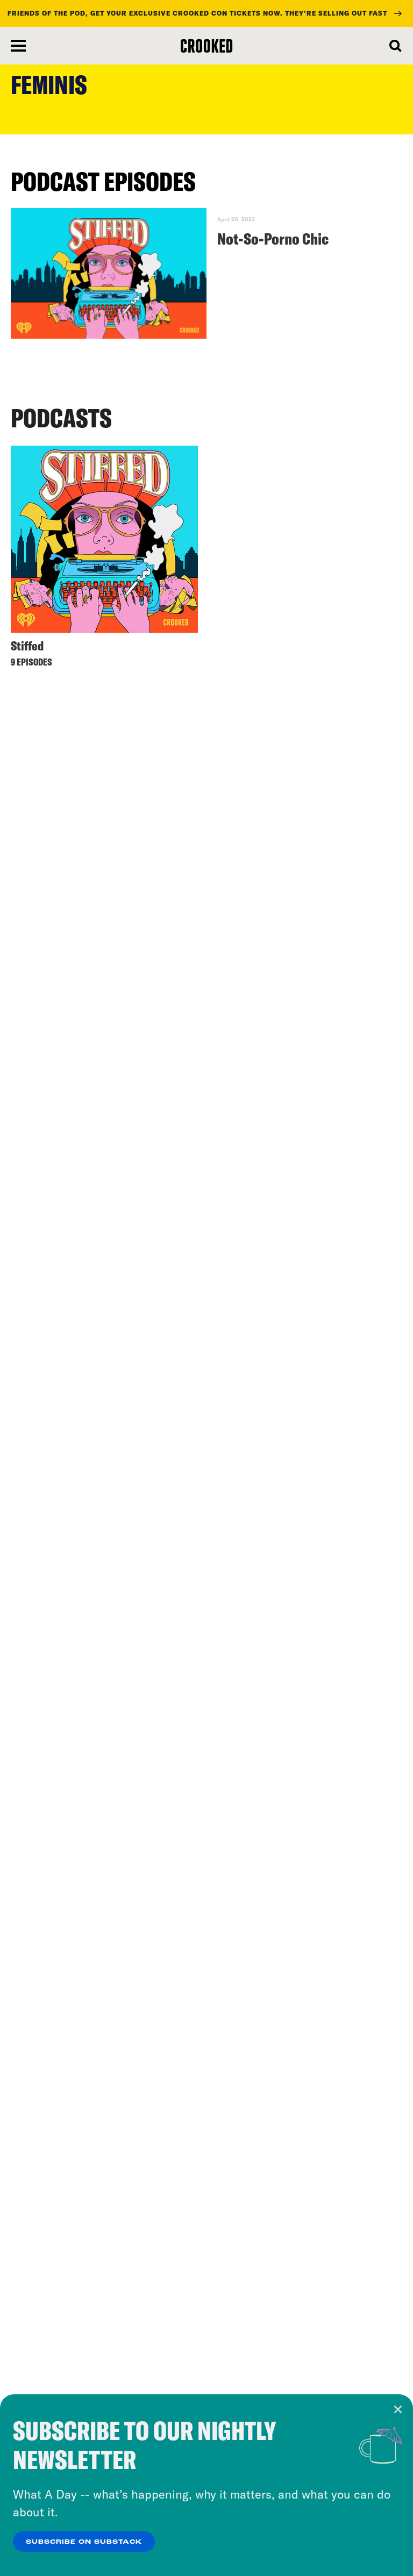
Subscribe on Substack (84, 2542)
